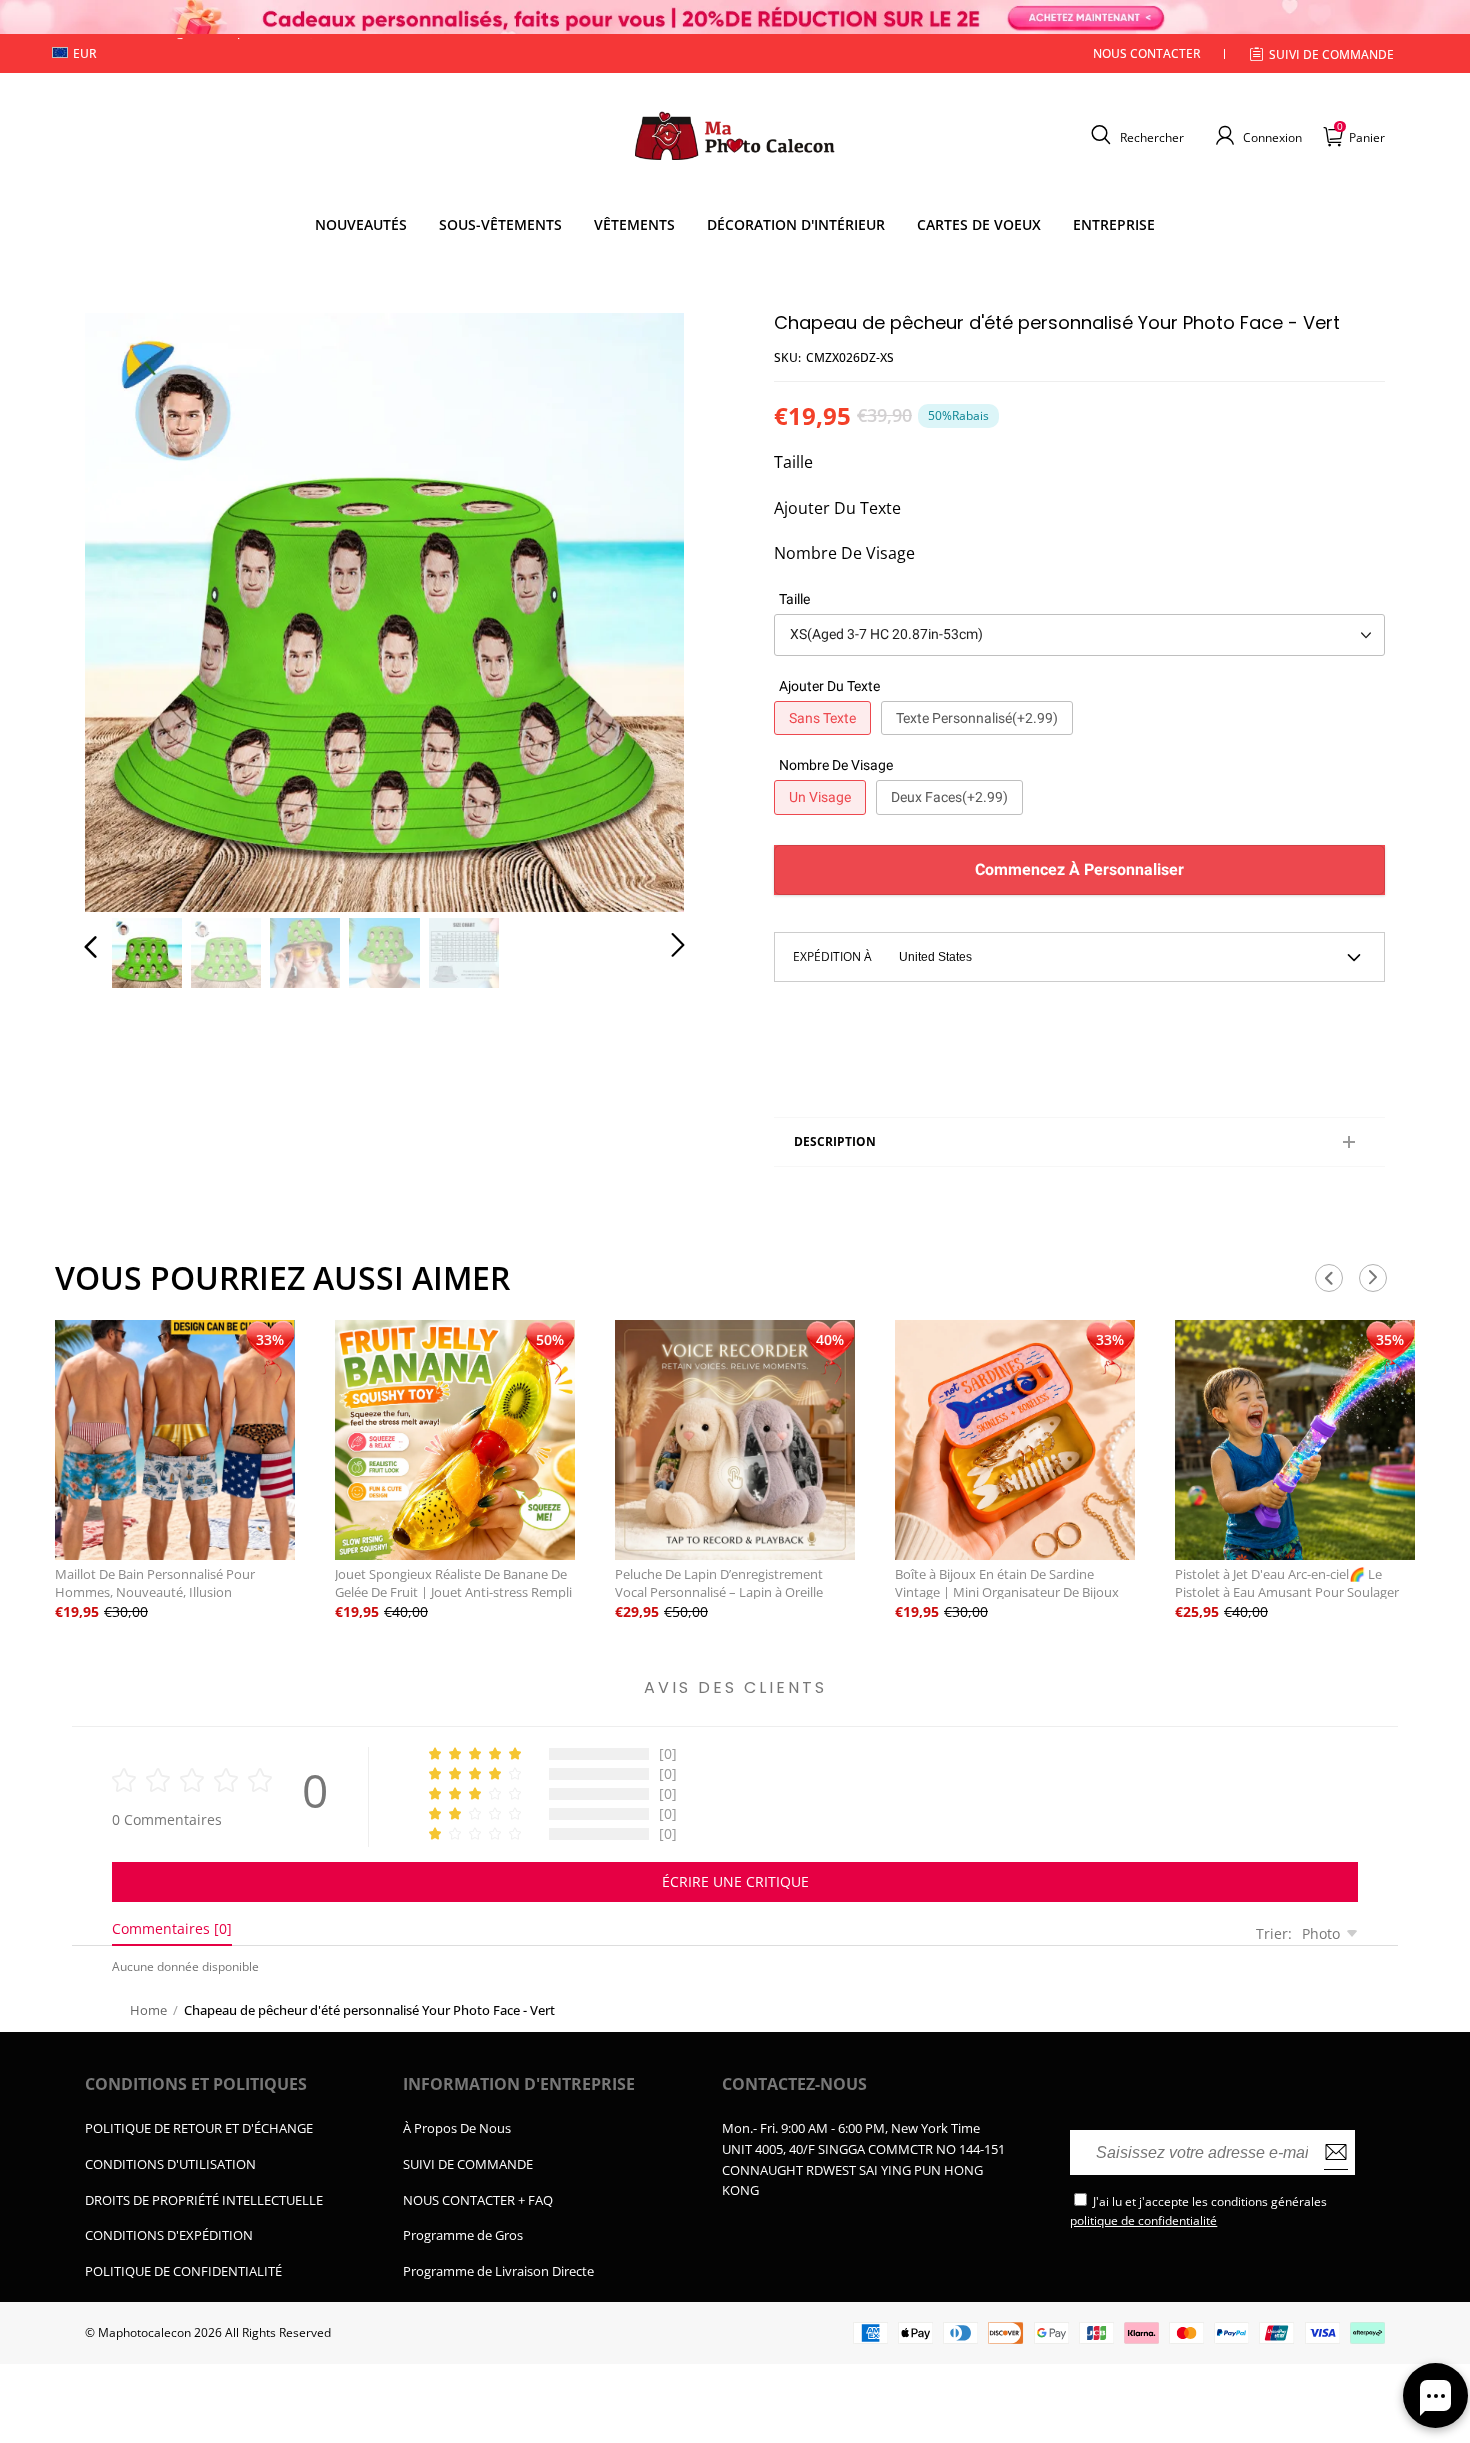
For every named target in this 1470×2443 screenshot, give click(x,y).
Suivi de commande (1331, 54)
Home (148, 2010)
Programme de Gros (463, 2235)
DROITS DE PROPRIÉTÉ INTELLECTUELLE (204, 2200)
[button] (1135, 135)
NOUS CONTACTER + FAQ (478, 2200)
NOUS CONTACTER (1147, 53)
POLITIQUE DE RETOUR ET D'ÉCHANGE (199, 2128)
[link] (500, 225)
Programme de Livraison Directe (498, 2271)
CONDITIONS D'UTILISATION (170, 2164)
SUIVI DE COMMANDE (468, 2164)
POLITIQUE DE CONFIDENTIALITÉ (183, 2271)
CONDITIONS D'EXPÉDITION (169, 2235)
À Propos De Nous (457, 2128)
